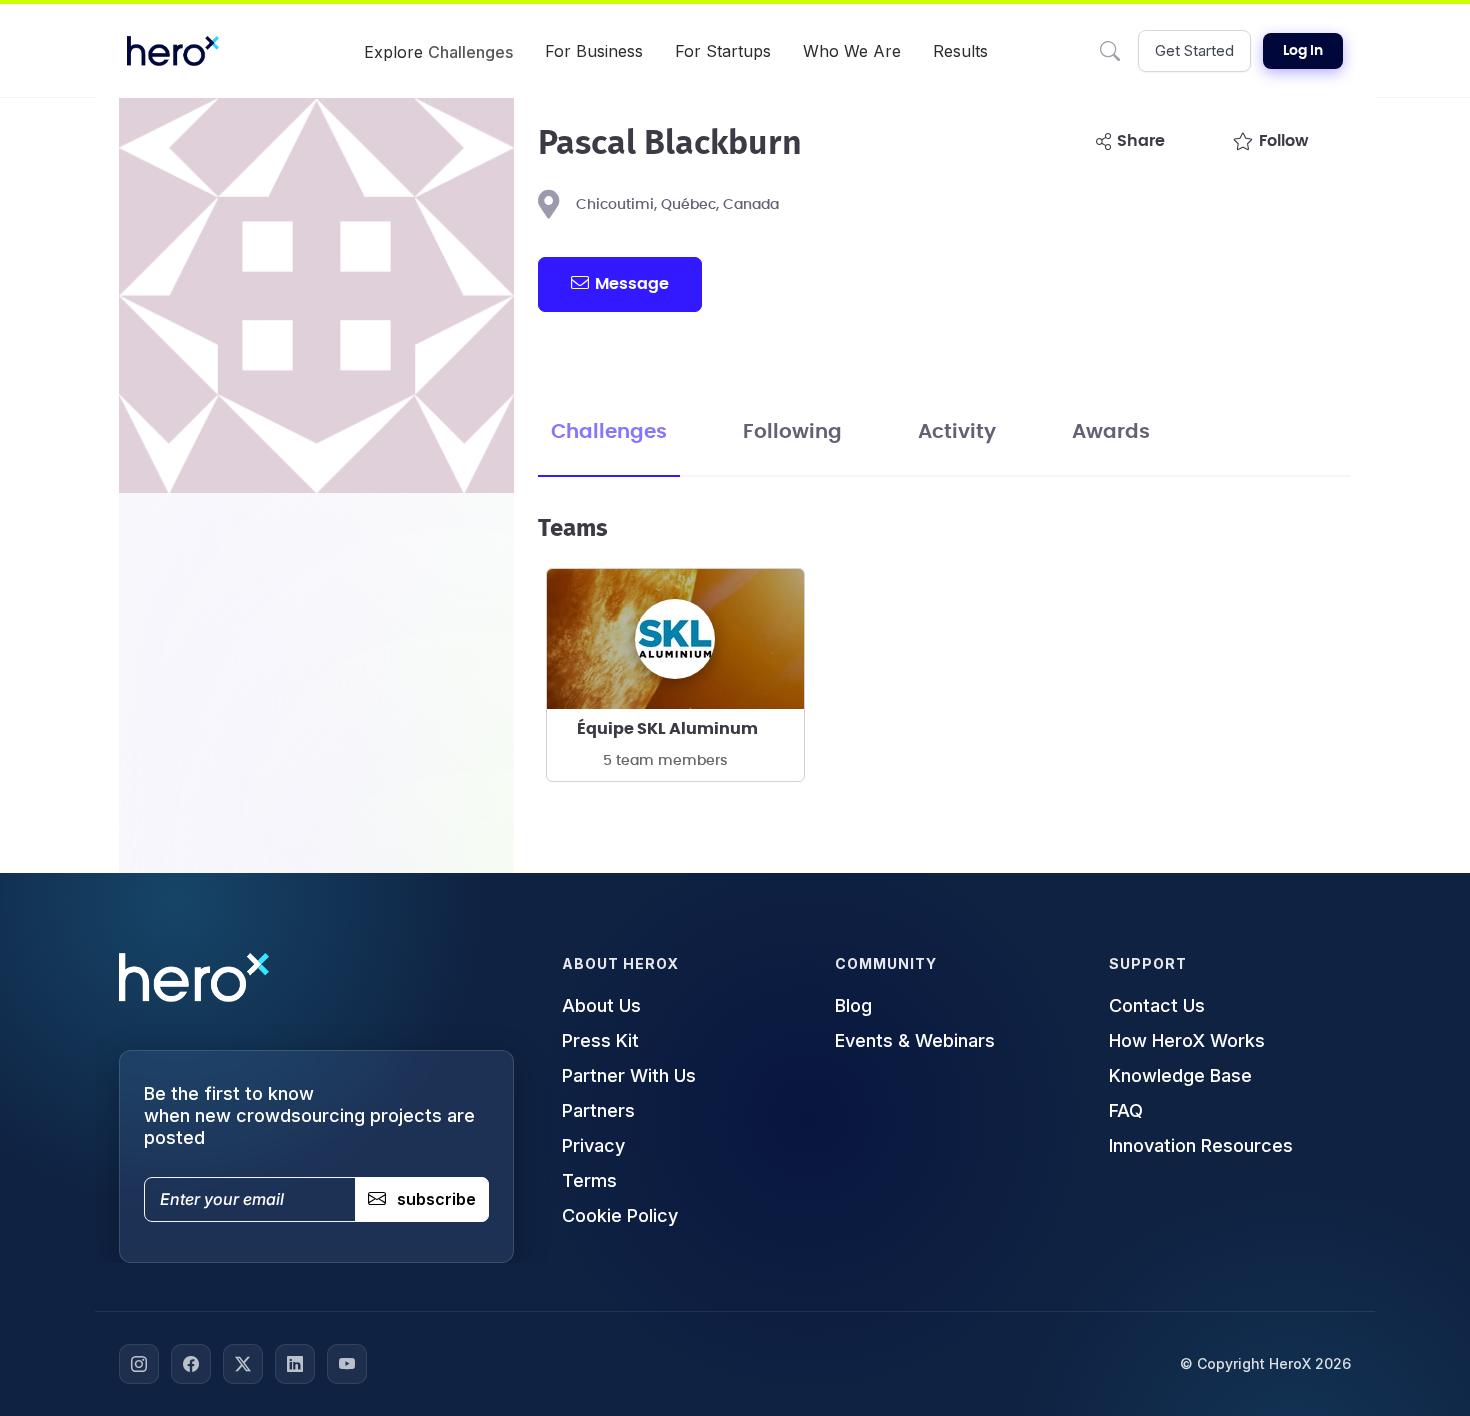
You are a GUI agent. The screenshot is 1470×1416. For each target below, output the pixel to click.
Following (792, 432)
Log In (1303, 51)
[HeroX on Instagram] (139, 1364)
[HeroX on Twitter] (243, 1364)
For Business (594, 51)
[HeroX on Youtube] (347, 1364)
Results (960, 51)
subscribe (436, 1199)
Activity (957, 432)
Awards (1111, 432)
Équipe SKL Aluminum (667, 729)
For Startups (723, 51)
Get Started (1194, 50)
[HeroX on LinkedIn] (295, 1364)
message (632, 284)
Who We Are (852, 51)
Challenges (609, 432)
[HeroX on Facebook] (191, 1364)
